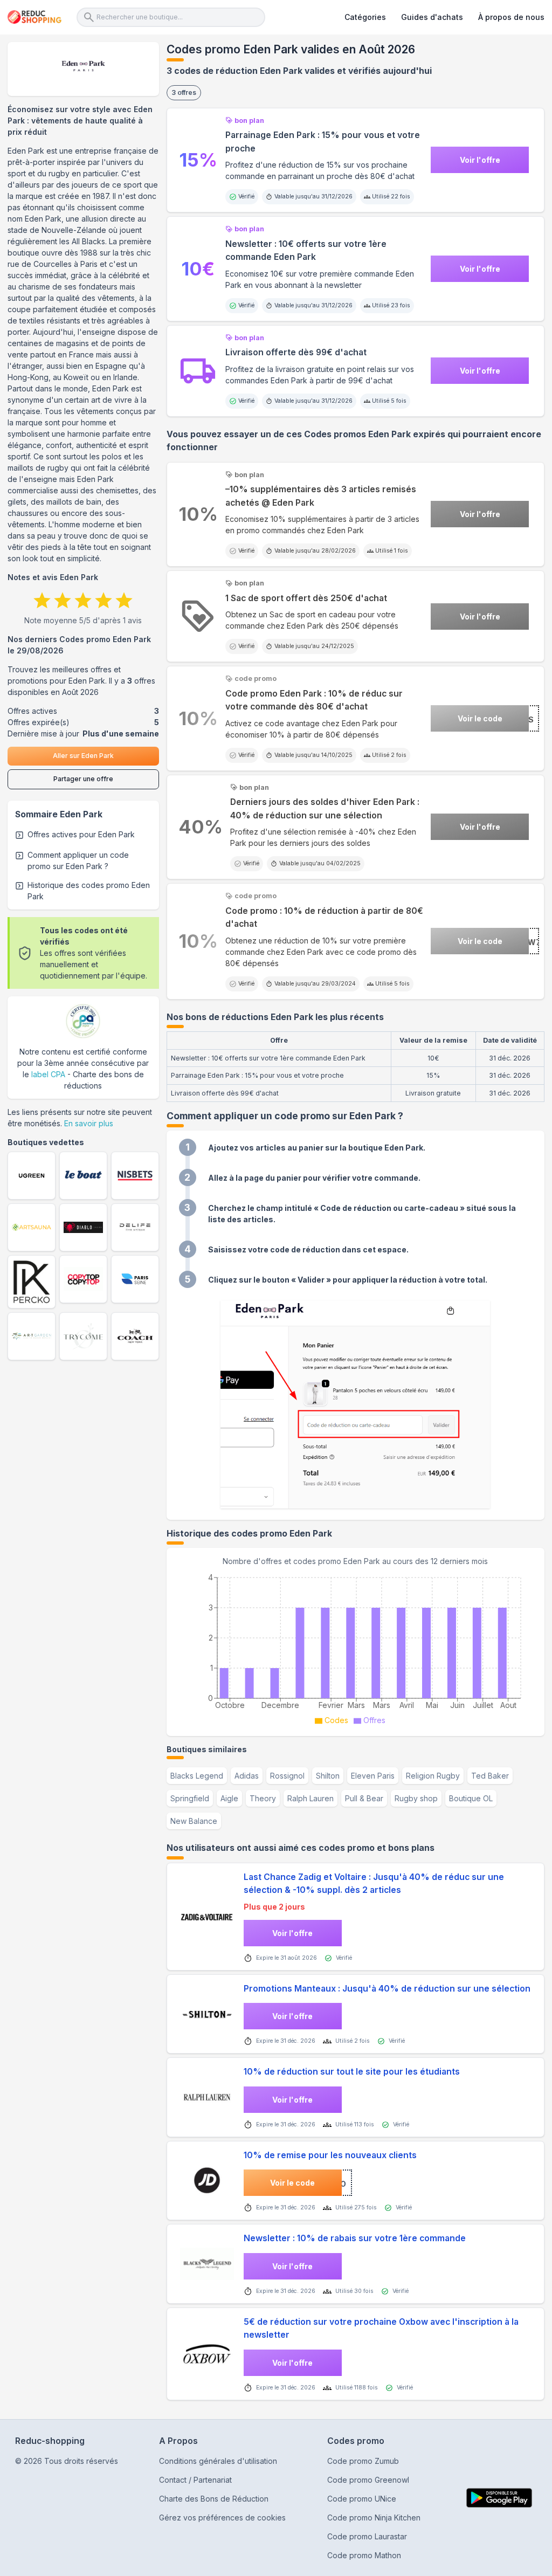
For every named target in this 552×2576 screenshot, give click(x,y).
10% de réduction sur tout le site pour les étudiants (352, 2072)
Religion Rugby (433, 1776)
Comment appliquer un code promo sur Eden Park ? (78, 860)
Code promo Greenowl (368, 2480)
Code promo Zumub (363, 2461)
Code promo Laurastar (367, 2536)
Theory (263, 1798)
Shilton (328, 1776)
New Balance (194, 1821)
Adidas (247, 1776)
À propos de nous (511, 17)
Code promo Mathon (364, 2555)
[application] (356, 1648)
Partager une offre (83, 779)
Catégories (365, 17)
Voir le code (480, 718)
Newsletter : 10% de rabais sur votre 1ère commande (355, 2238)
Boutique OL (471, 1798)
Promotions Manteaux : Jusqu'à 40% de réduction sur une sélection (387, 1989)
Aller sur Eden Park (83, 756)
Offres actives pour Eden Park (81, 834)
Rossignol (287, 1776)
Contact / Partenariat (195, 2480)
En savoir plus (89, 1123)
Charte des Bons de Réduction (214, 2499)
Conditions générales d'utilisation (218, 2461)
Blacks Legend (197, 1776)
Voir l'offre (480, 160)
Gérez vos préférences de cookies (222, 2518)
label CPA (48, 1074)
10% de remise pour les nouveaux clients (330, 2155)
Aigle (229, 1798)
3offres (184, 92)
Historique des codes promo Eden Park (89, 891)
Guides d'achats (432, 17)
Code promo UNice (362, 2499)
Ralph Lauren (310, 1798)
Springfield (190, 1798)
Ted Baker (490, 1776)
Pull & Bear (364, 1798)
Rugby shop (416, 1798)
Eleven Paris (373, 1776)
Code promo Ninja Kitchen (374, 2518)
